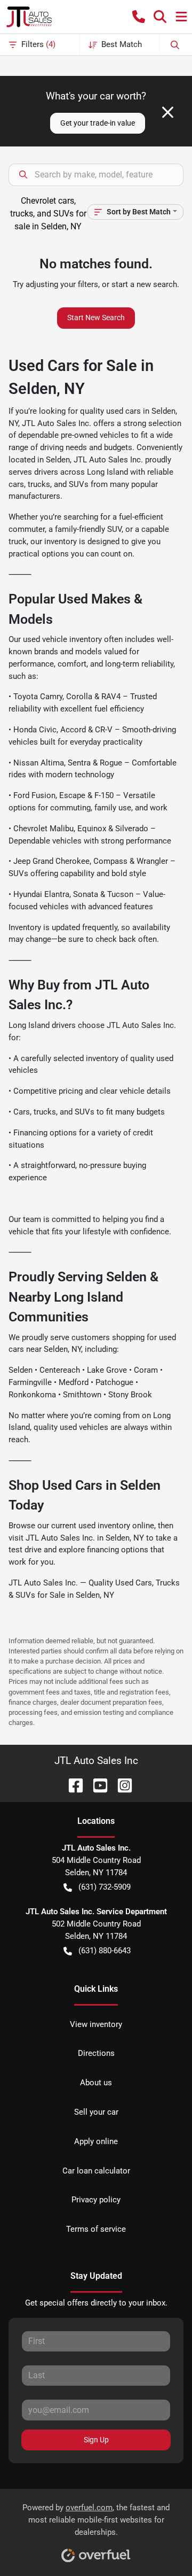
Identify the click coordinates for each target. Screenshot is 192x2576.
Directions (96, 2053)
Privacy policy (96, 2200)
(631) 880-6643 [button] (105, 1951)
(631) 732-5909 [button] (105, 1887)
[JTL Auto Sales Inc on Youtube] (96, 1785)
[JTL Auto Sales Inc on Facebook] (71, 1785)
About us (96, 2083)
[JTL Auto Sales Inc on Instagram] (121, 1785)
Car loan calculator (96, 2171)
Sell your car (96, 2112)
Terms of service (96, 2229)
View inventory (96, 2024)
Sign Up (96, 2440)
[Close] (168, 112)
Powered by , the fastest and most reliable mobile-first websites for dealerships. (96, 2520)
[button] (139, 17)
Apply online (96, 2141)
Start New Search (96, 318)
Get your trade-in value (98, 123)
